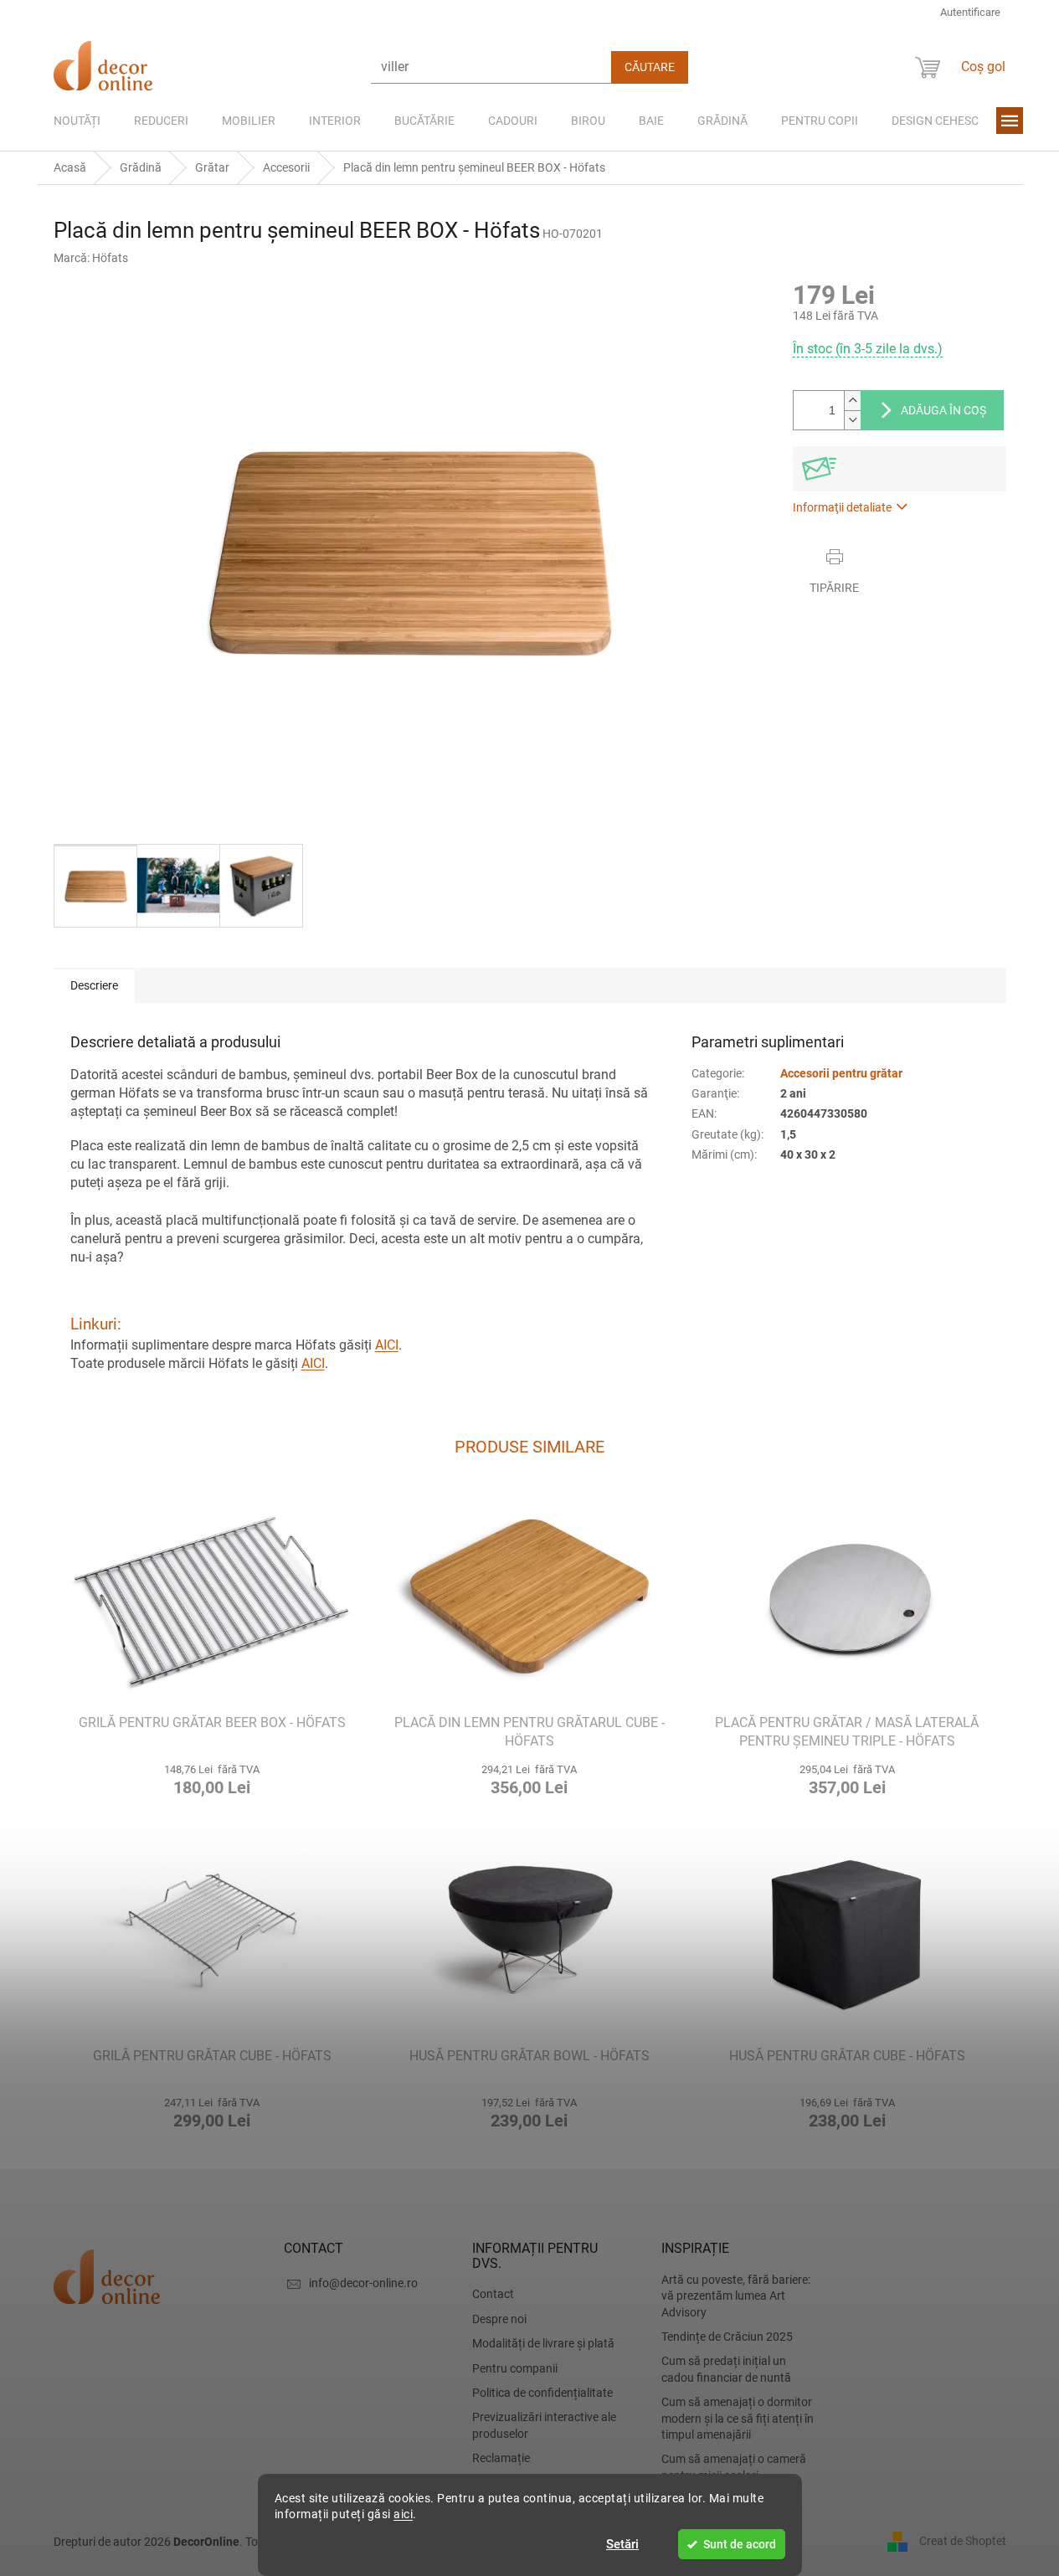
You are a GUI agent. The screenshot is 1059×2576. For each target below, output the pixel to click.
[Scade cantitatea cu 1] (852, 420)
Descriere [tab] (94, 985)
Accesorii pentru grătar (841, 1073)
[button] (212, 1778)
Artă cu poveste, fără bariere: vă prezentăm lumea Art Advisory (736, 2296)
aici (403, 2514)
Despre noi (499, 2319)
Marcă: (91, 258)
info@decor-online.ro (363, 2283)
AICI (387, 1345)
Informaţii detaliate (842, 507)
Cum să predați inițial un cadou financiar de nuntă (726, 2369)
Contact (493, 2294)
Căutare (650, 67)
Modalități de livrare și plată (543, 2343)
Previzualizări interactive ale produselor (544, 2425)
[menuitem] (77, 121)
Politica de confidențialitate (542, 2393)
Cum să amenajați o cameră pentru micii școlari (734, 2467)
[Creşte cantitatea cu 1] (852, 401)
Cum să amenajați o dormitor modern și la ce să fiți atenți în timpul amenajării (738, 2418)
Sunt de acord (740, 2544)
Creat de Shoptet (963, 2541)
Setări (622, 2544)
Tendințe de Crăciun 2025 (727, 2337)
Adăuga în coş (943, 410)
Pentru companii (515, 2368)
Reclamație (501, 2458)
